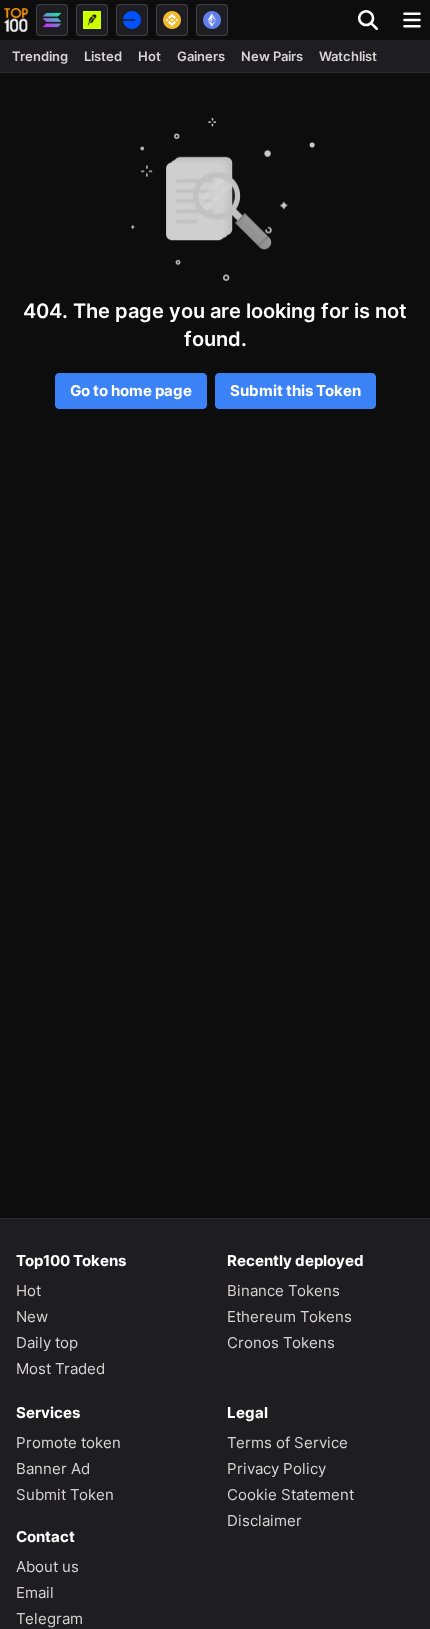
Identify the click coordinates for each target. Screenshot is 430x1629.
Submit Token (65, 1494)
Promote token (68, 1442)
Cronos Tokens (281, 1342)
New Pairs (272, 56)
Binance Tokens (283, 1290)
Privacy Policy (276, 1468)
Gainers (201, 56)
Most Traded (60, 1368)
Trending (40, 56)
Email (35, 1592)
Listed (103, 56)
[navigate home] (16, 20)
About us (47, 1566)
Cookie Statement (290, 1494)
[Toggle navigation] (412, 20)
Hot (149, 56)
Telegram (49, 1618)
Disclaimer (264, 1520)
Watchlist (348, 56)
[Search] (374, 20)
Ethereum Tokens (289, 1316)
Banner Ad (53, 1468)
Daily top (47, 1342)
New (32, 1316)
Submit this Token (295, 390)
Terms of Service (287, 1442)
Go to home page (131, 390)
